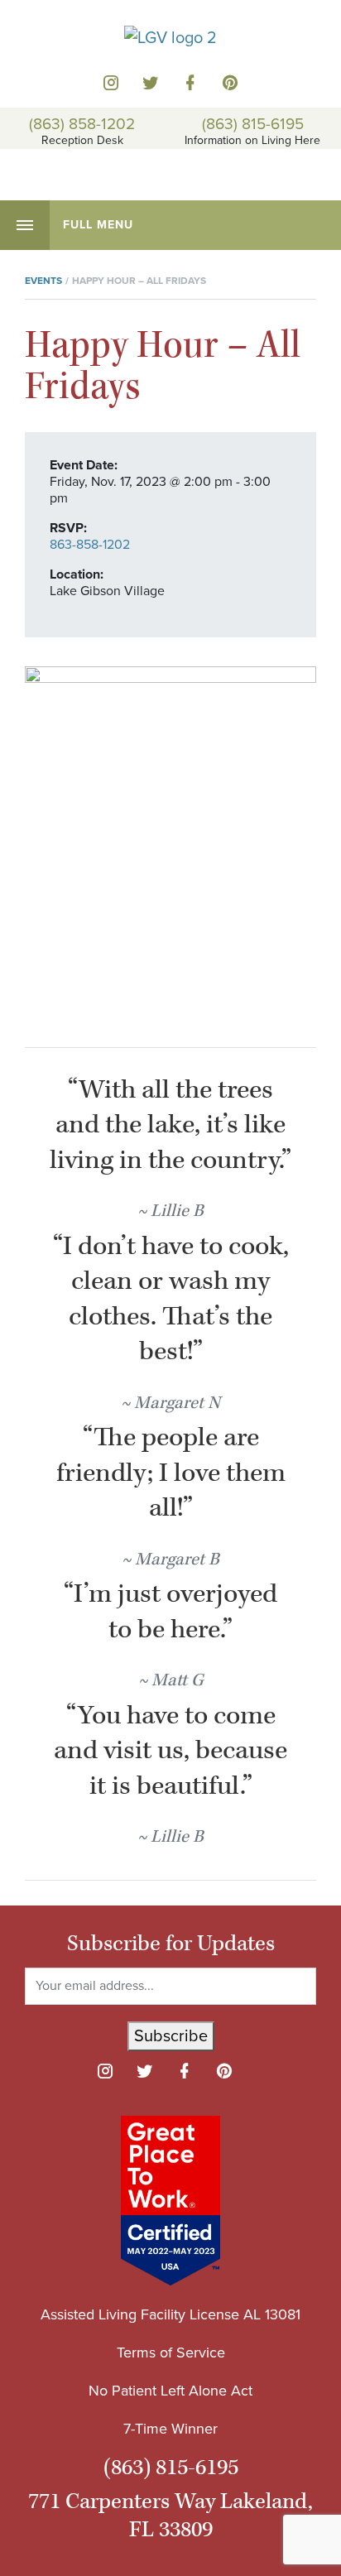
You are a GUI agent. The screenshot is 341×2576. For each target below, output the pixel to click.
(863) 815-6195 (253, 123)
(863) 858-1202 (82, 123)
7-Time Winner (170, 2429)
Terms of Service (171, 2353)
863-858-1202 (90, 545)
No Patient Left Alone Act (170, 2391)
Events (43, 281)
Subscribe (171, 2036)
